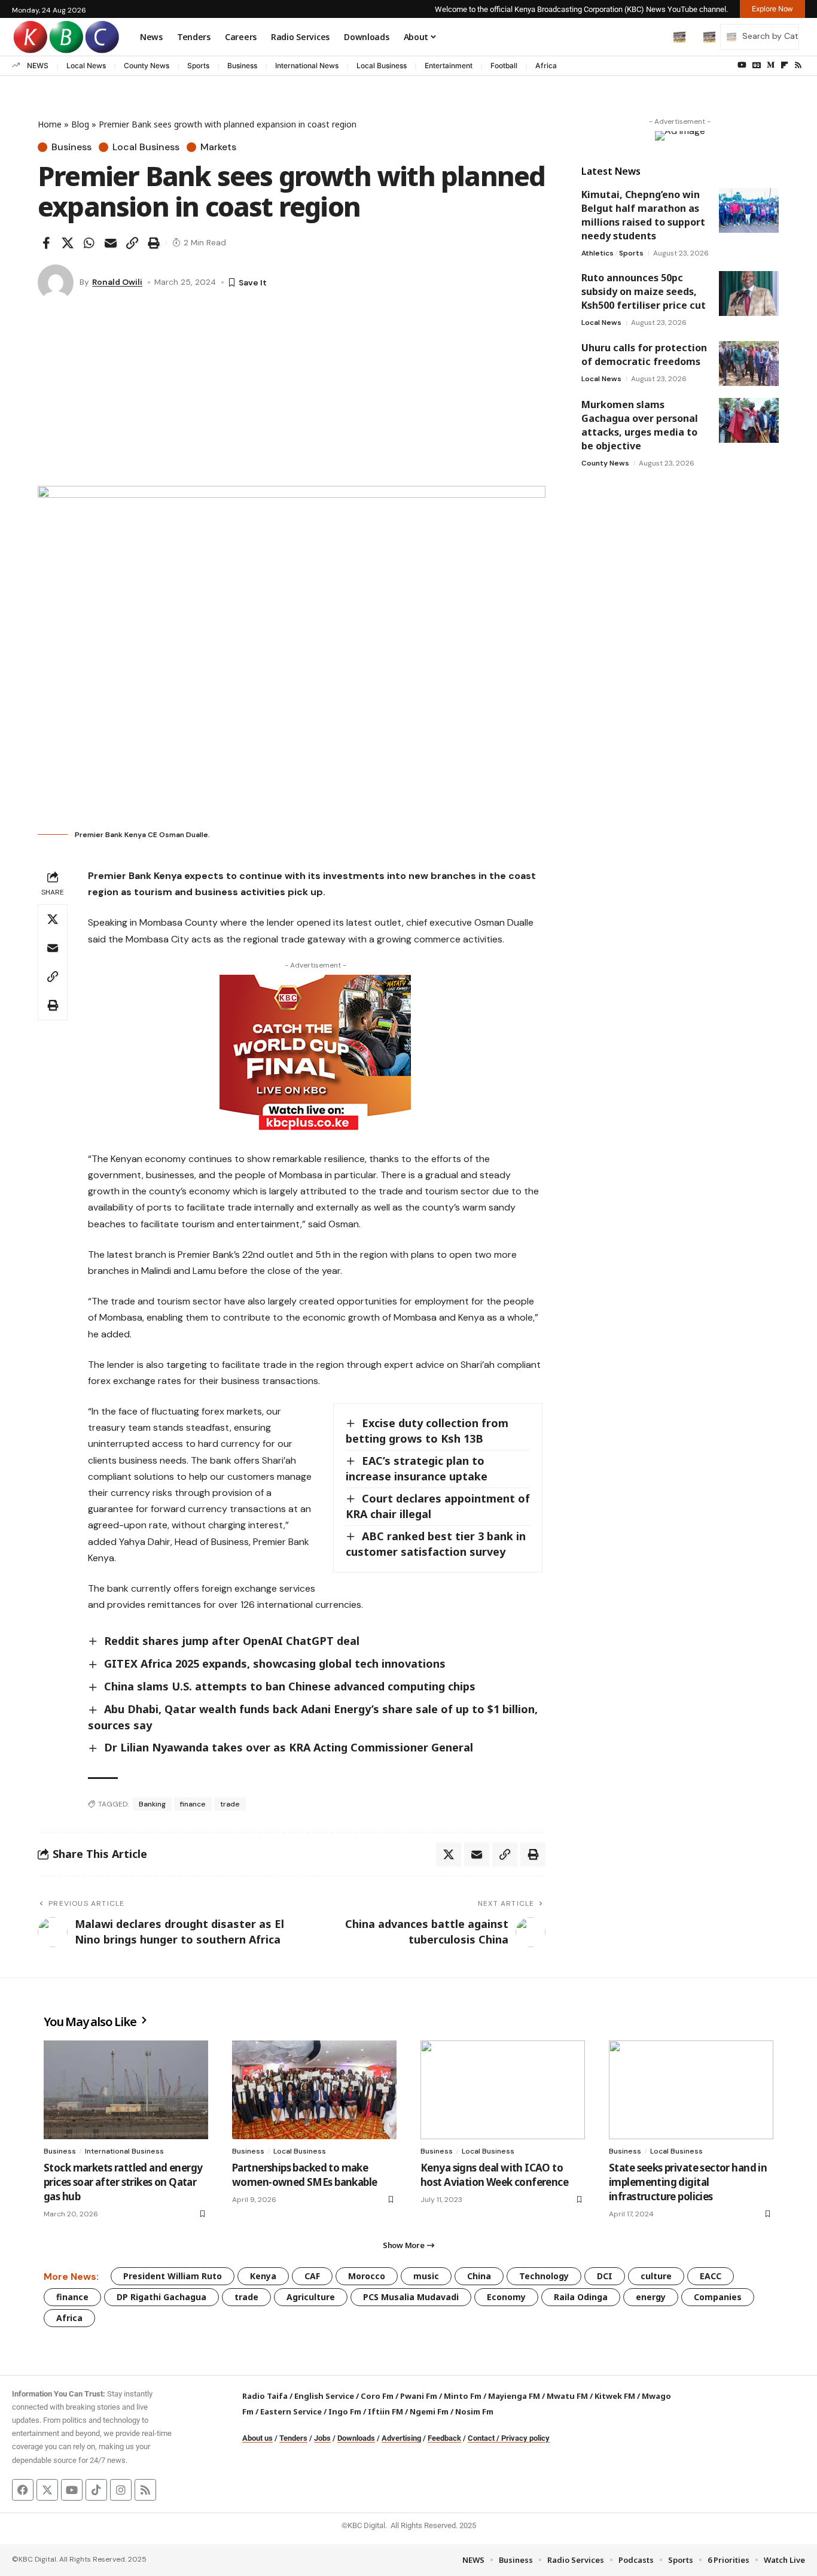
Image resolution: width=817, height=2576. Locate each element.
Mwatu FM (567, 2396)
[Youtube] (72, 2490)
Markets (218, 147)
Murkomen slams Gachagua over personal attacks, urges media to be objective (640, 425)
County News (147, 66)
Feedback (444, 2438)
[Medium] (771, 65)
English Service (324, 2396)
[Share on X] (68, 243)
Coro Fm (377, 2396)
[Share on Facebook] (46, 243)
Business (242, 66)
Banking (152, 1804)
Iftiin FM (385, 2411)
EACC (711, 2276)
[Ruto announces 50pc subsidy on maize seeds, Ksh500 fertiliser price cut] (749, 294)
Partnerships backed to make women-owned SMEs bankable (304, 2175)
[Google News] (757, 65)
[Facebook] (23, 2490)
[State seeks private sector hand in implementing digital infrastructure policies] (691, 2090)
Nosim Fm (473, 2411)
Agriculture (311, 2297)
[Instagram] (121, 2490)
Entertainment (449, 66)
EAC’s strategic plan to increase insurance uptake (417, 1468)
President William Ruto (173, 2276)
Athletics (597, 253)
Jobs (322, 2438)
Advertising (401, 2438)
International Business (124, 2151)
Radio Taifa (265, 2396)
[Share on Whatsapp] (89, 243)
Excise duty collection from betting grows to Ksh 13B (427, 1431)
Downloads (356, 2438)
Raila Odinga (581, 2297)
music (426, 2276)
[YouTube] (742, 65)
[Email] (111, 243)
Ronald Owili (117, 282)
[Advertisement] (292, 396)
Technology (544, 2276)
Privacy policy (525, 2438)
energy (651, 2297)
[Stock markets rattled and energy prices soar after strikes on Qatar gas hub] (126, 2090)
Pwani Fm (419, 2396)
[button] (654, 37)
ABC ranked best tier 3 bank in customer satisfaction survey (436, 1544)
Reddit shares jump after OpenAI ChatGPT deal (232, 1641)
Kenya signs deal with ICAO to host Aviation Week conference (494, 2175)
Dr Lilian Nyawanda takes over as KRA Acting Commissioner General (289, 1747)
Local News (86, 66)
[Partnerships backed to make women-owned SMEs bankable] (314, 2090)
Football (504, 66)
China (479, 2276)
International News (307, 66)
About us (257, 2438)
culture (656, 2276)
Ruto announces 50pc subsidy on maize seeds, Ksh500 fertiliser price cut (644, 291)
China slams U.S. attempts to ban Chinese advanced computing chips (290, 1686)
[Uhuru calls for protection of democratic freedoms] (749, 364)
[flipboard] (784, 65)
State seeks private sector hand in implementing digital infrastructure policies (688, 2182)
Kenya (263, 2276)
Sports (198, 66)
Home (50, 124)
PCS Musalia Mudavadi (411, 2297)
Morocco (367, 2276)
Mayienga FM (514, 2396)
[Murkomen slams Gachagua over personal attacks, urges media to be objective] (749, 420)
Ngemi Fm (429, 2411)
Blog (80, 124)
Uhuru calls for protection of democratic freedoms (644, 355)
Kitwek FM (615, 2396)
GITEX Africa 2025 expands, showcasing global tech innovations (275, 1663)
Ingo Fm (345, 2411)
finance (193, 1804)
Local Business (382, 66)
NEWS (38, 66)
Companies (718, 2297)
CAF (312, 2276)
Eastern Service (291, 2411)
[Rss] (798, 65)
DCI (605, 2276)
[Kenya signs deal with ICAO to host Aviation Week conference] (503, 2090)
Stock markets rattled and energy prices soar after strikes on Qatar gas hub (123, 2182)
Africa (546, 66)
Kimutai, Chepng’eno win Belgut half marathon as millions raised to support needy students (643, 215)
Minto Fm (463, 2396)
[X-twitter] (47, 2490)
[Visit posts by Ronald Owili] (56, 282)
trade (230, 1804)
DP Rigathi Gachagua (161, 2297)
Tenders (293, 2438)
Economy (506, 2297)
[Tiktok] (96, 2490)
